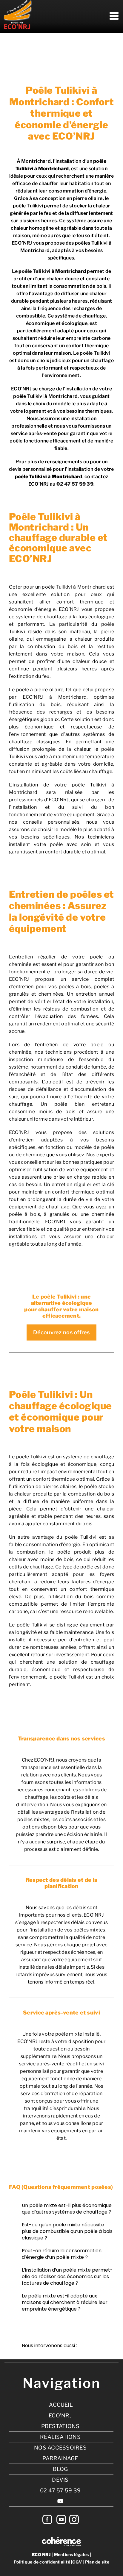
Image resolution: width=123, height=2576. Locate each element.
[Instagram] (74, 2519)
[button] (61, 2209)
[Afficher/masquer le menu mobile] (115, 16)
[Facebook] (47, 2519)
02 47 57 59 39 (75, 484)
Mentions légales (72, 2554)
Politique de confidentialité (42, 2562)
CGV (77, 2562)
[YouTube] (61, 2519)
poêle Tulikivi (34, 271)
